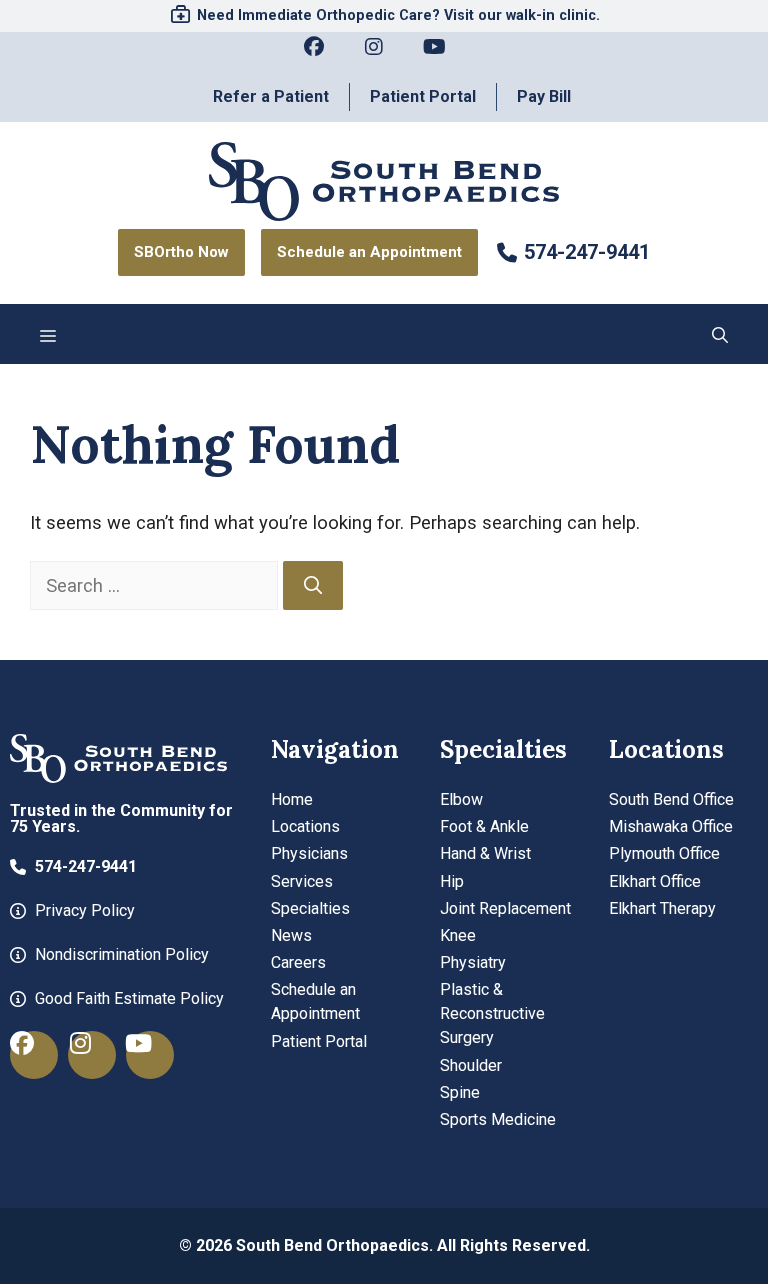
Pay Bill (544, 96)
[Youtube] (444, 57)
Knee (458, 935)
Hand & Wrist (485, 853)
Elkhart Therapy (662, 908)
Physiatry (473, 962)
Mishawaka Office (671, 826)
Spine (460, 1092)
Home (292, 799)
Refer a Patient (271, 96)
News (291, 935)
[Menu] (48, 334)
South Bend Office (671, 799)
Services (302, 881)
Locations (305, 826)
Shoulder (471, 1065)
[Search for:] (156, 585)
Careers (298, 962)
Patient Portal (423, 96)
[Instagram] (384, 57)
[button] (720, 334)
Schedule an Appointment (315, 1001)
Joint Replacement (505, 908)
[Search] (313, 586)
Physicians (309, 853)
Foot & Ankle (484, 826)
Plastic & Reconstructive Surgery (492, 1013)
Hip (452, 881)
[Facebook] (324, 57)
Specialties (310, 908)
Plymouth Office (664, 853)
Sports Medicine (498, 1119)
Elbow (461, 799)
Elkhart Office (655, 881)
